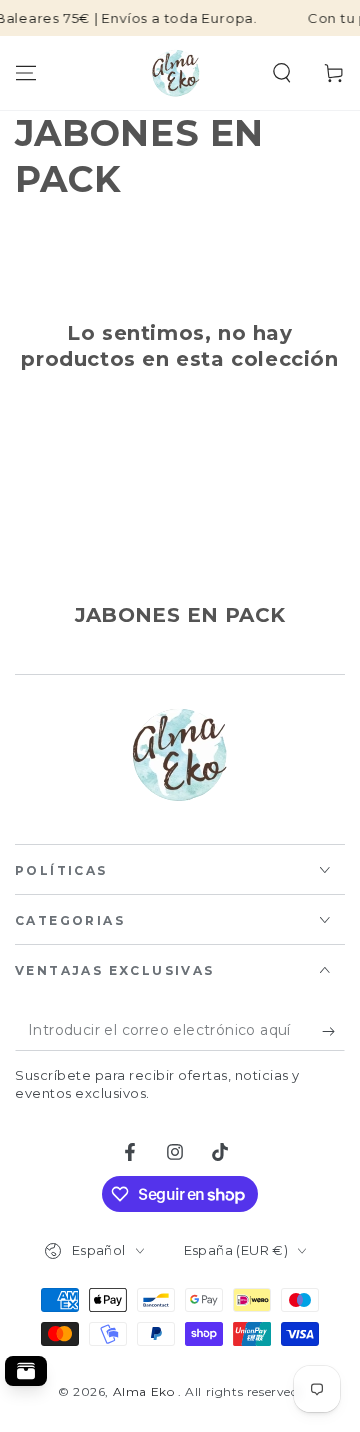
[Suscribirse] (333, 1031)
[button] (282, 73)
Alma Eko (145, 1391)
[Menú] (26, 73)
